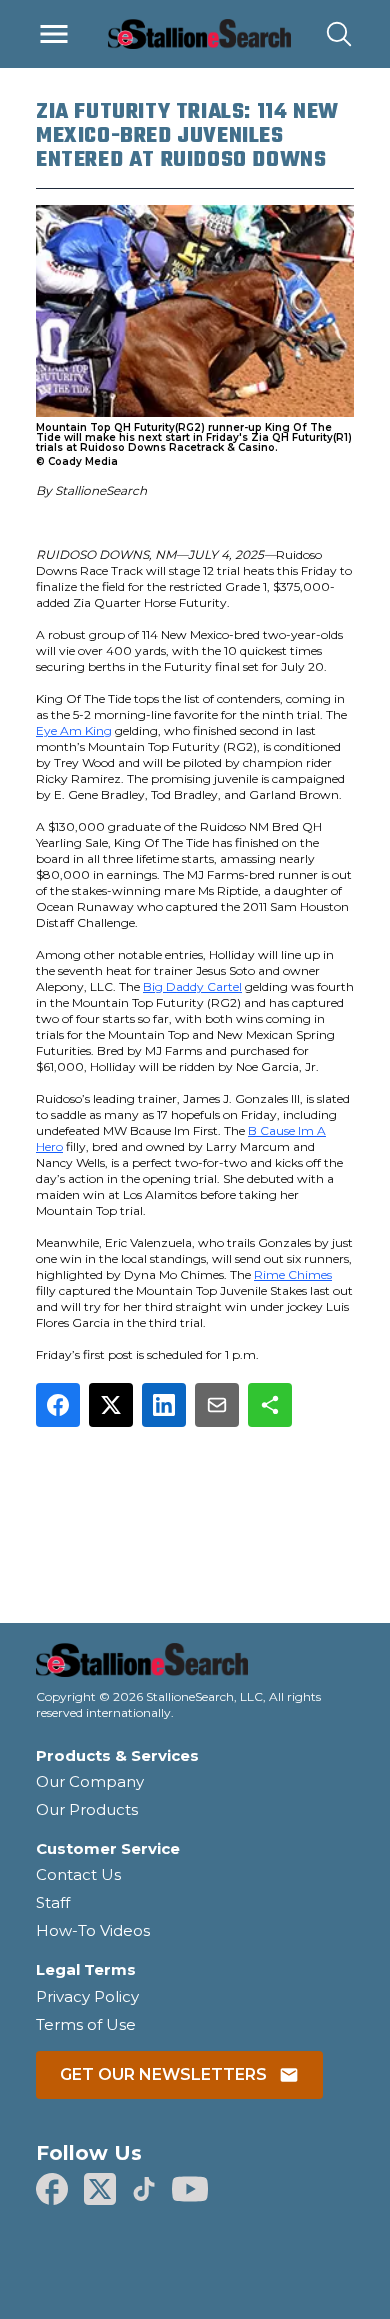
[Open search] (339, 34)
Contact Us (78, 1874)
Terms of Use (86, 2024)
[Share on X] (111, 1405)
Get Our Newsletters (163, 2074)
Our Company (90, 1781)
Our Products (87, 1809)
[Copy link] (270, 1405)
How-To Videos (93, 1930)
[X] (100, 2189)
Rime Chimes (293, 1274)
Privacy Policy (87, 1996)
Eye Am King (74, 730)
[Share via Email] (217, 1405)
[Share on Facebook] (58, 1405)
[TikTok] (144, 2189)
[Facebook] (52, 2189)
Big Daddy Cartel (192, 986)
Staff (53, 1902)
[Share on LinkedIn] (164, 1405)
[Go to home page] (195, 1666)
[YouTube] (190, 2189)
